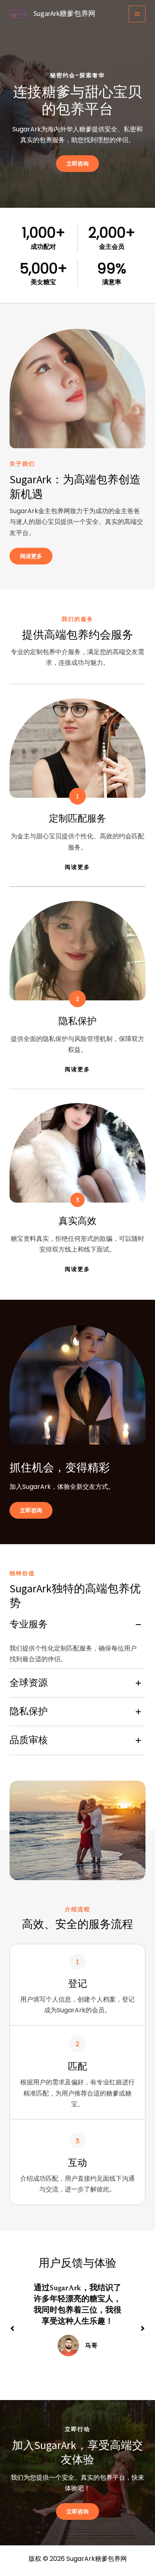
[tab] (77, 1640)
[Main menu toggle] (137, 14)
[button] (12, 2328)
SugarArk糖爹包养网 (64, 14)
